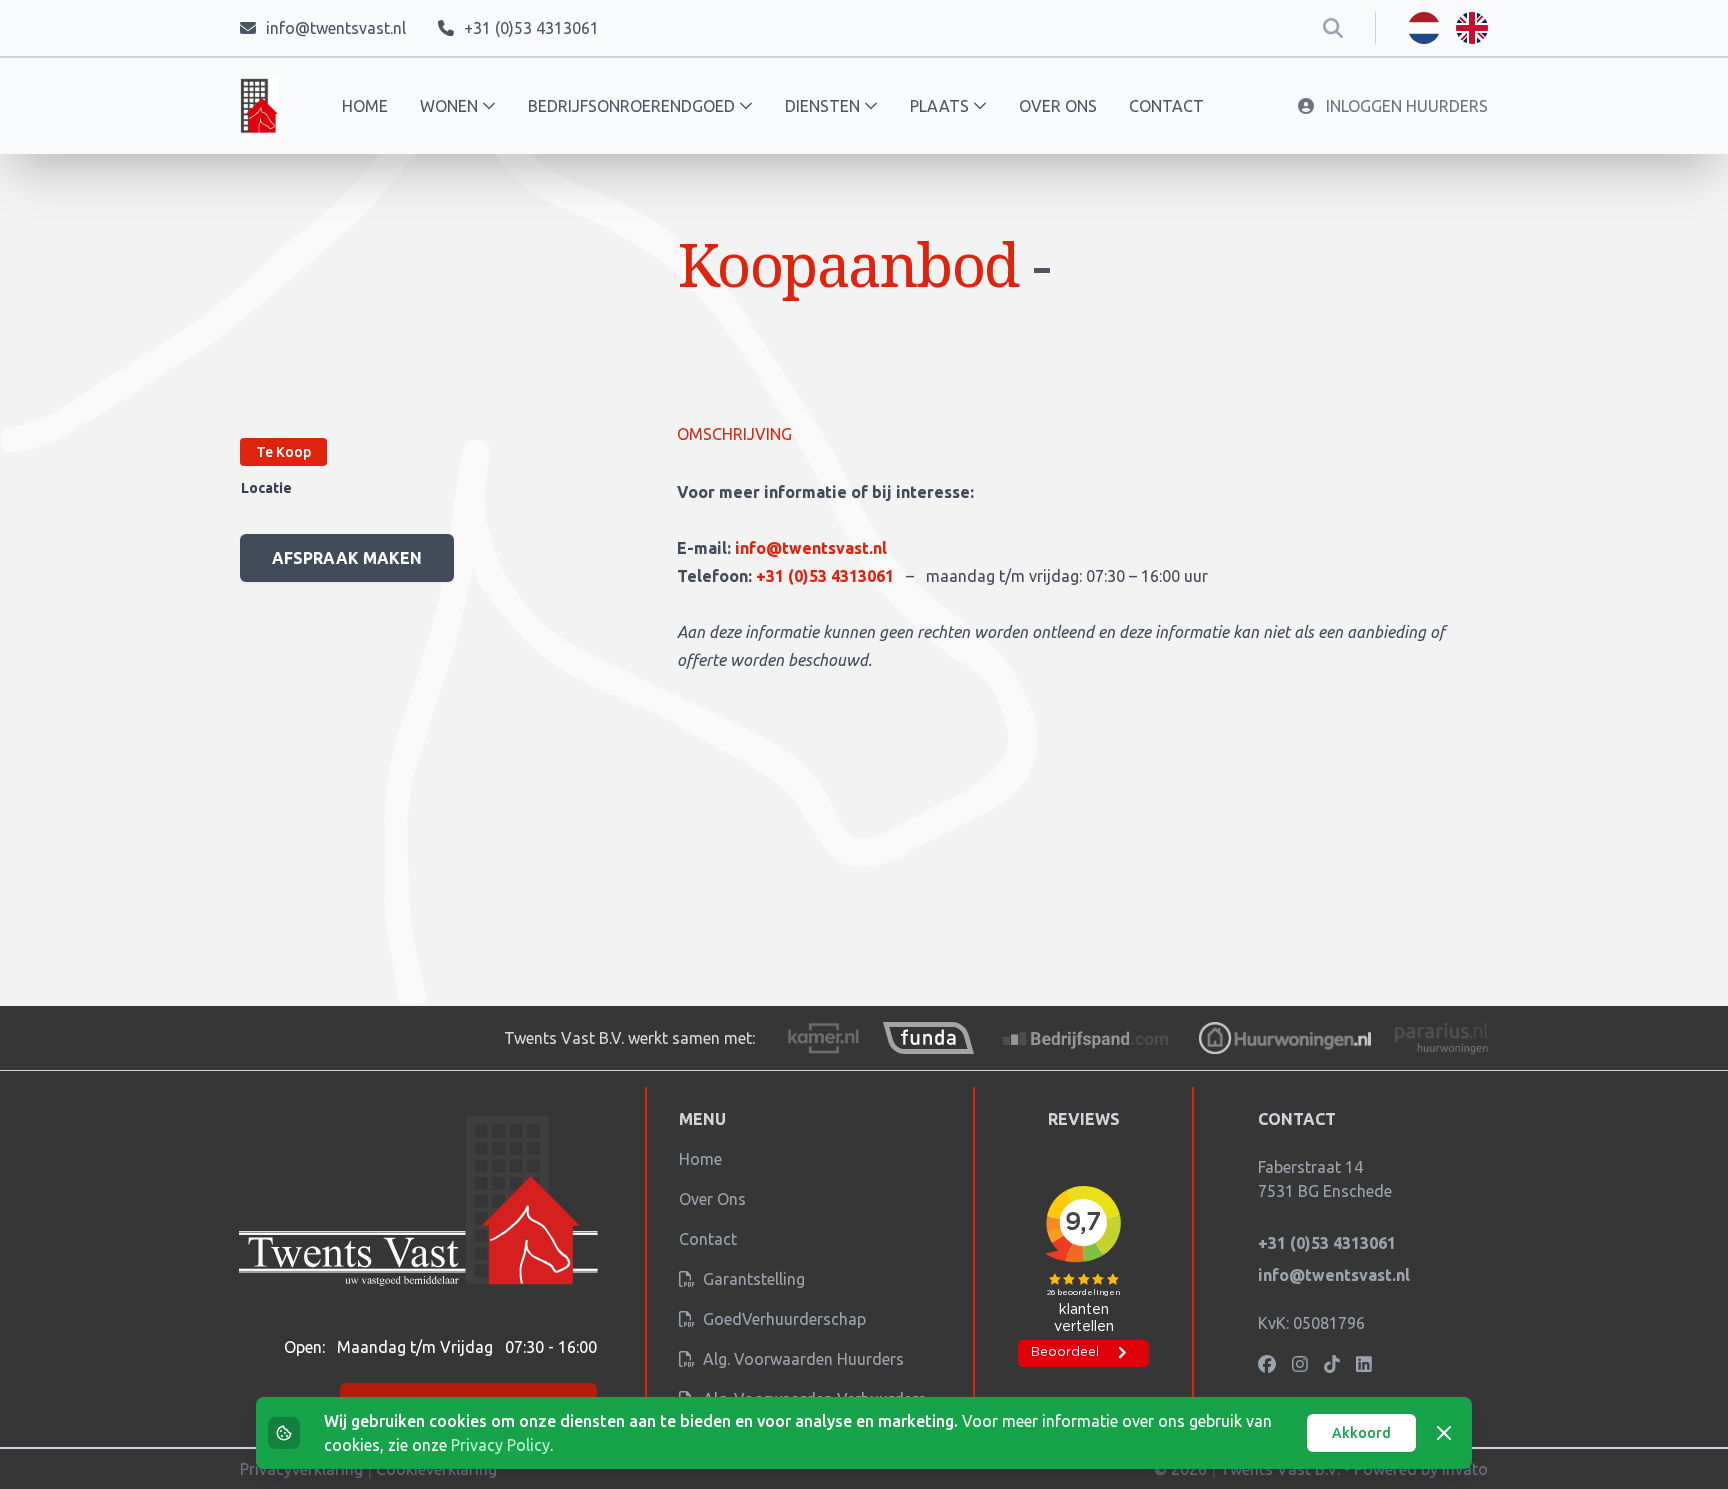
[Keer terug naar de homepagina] (259, 106)
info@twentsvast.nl (811, 548)
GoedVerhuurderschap (782, 1319)
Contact (1166, 106)
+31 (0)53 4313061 (827, 576)
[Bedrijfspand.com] (1087, 1038)
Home (365, 106)
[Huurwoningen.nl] (1284, 1038)
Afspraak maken (347, 558)
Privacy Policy (500, 1445)
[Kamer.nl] (823, 1038)
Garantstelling (752, 1279)
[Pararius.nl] (1441, 1038)
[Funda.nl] (928, 1038)
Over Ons (712, 1199)
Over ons (1058, 106)
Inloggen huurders (1405, 106)
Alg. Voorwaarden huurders (801, 1359)
